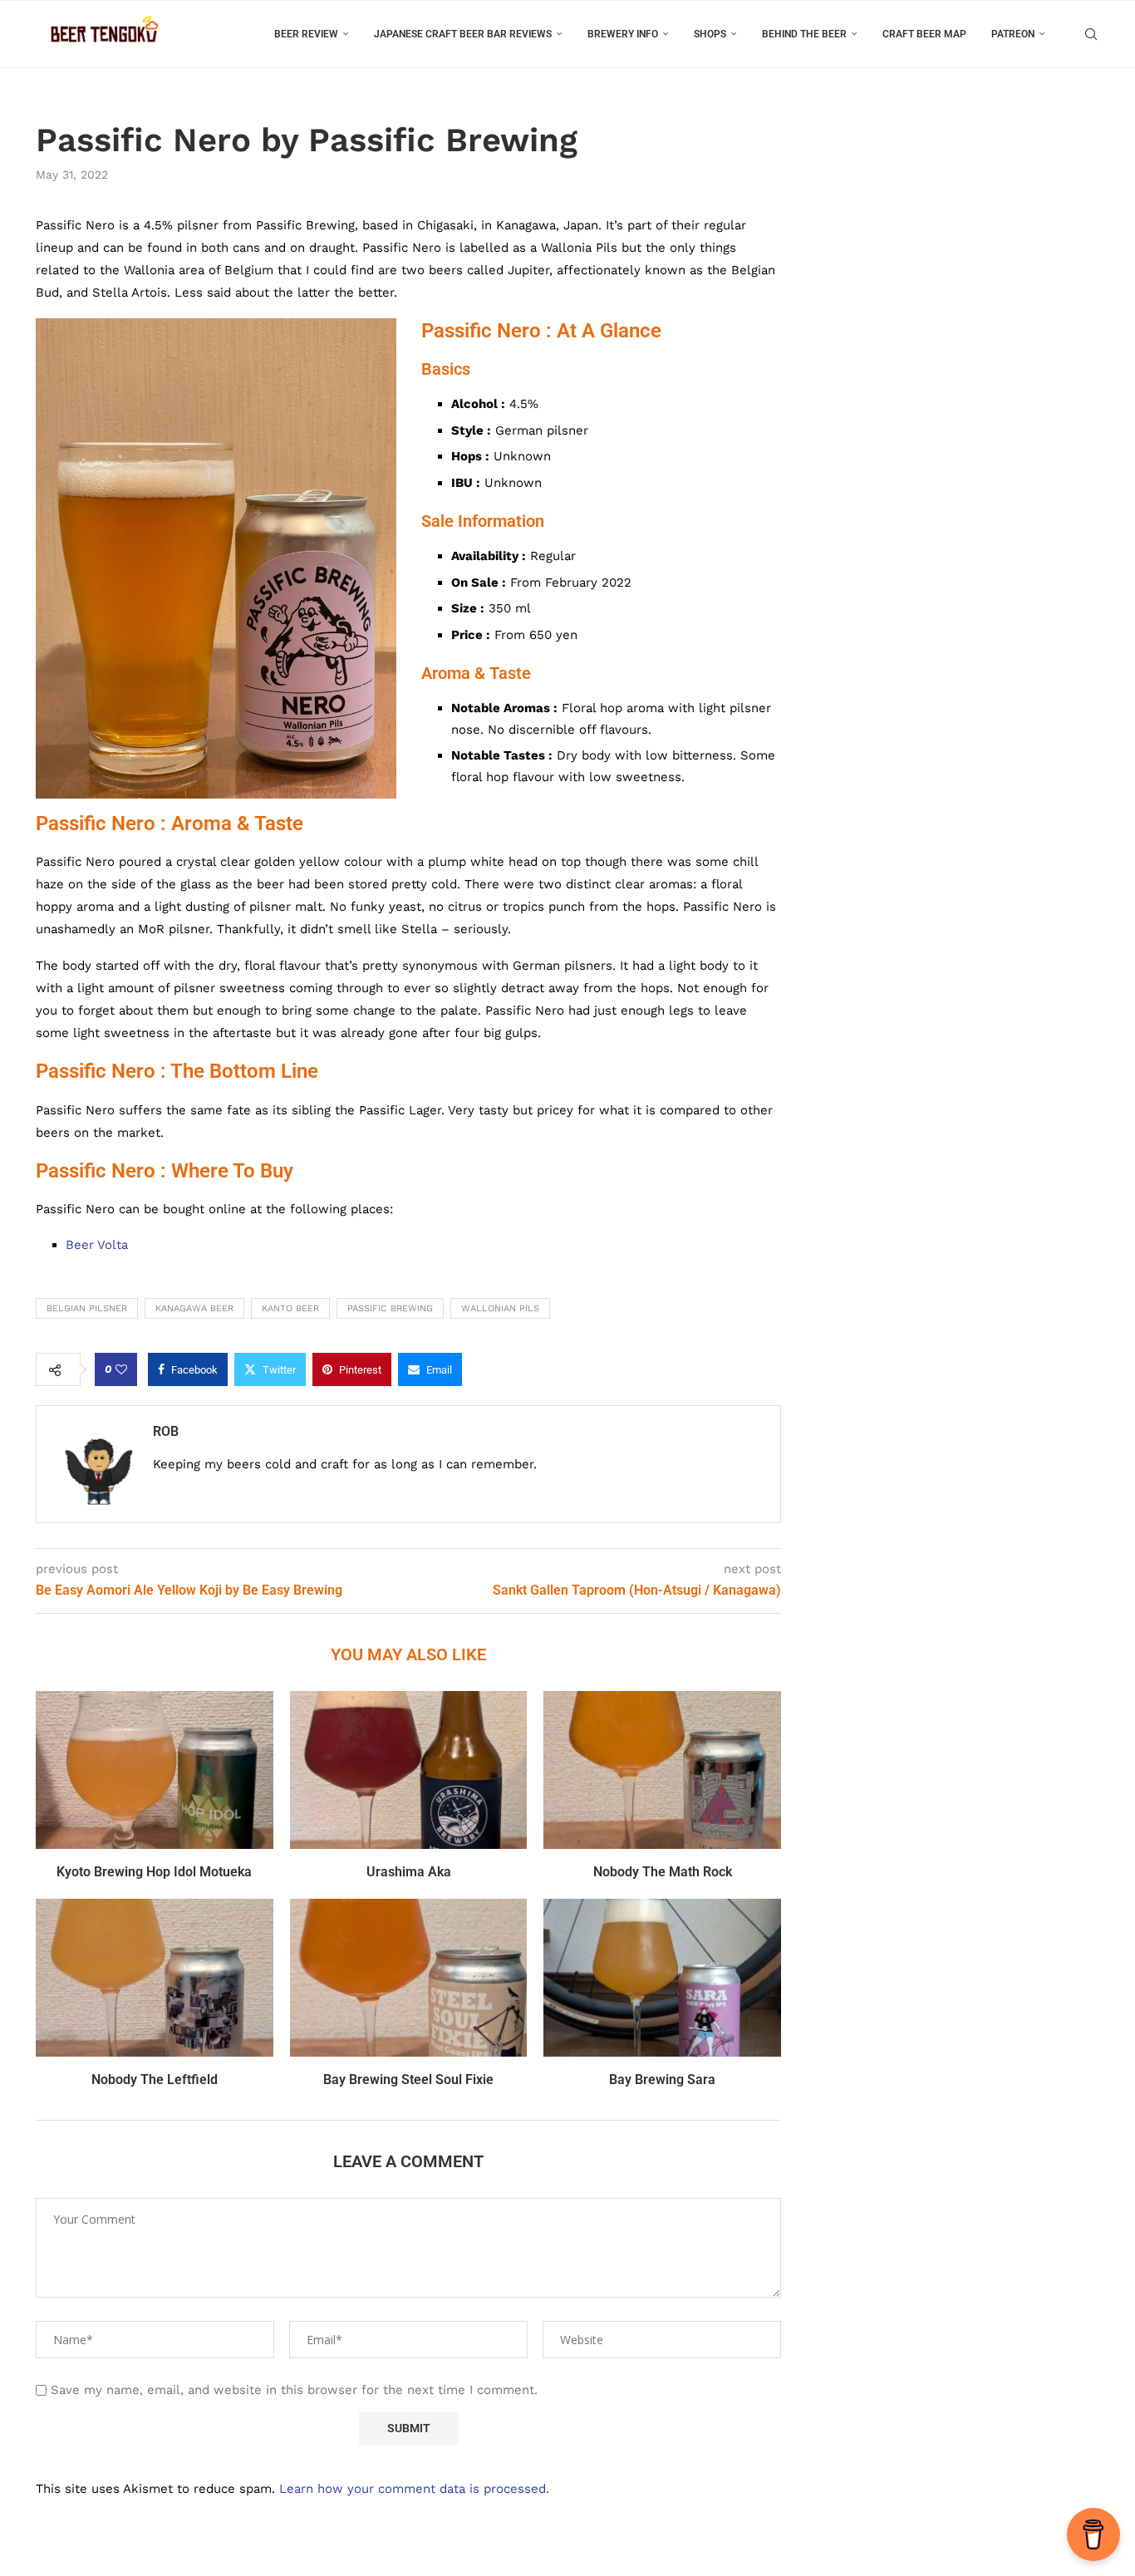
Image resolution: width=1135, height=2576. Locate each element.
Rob (166, 1431)
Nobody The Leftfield (155, 2079)
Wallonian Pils (500, 1308)
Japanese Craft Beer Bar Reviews (463, 34)
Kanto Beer (290, 1308)
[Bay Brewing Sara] (662, 1978)
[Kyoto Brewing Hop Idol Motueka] (155, 1770)
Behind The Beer (804, 34)
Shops (710, 34)
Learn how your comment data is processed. (414, 2489)
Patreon (1013, 34)
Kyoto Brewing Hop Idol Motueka (154, 1872)
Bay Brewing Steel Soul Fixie (408, 2079)
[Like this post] (121, 1369)
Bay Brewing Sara (662, 2079)
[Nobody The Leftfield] (155, 1978)
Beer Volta (97, 1245)
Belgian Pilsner (87, 1308)
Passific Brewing (390, 1308)
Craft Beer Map (924, 34)
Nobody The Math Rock (663, 1872)
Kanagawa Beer (194, 1308)
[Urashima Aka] (409, 1770)
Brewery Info (623, 34)
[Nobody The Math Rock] (662, 1770)
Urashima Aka (409, 1872)
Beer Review (306, 34)
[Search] (1091, 34)
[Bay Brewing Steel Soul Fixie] (409, 1978)
